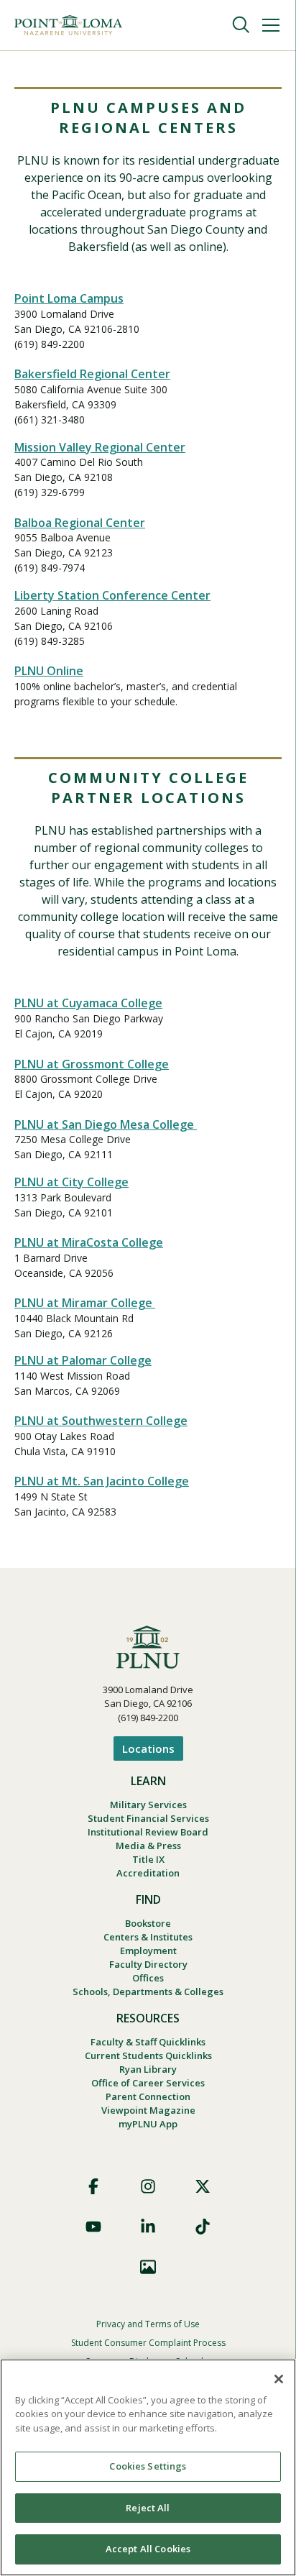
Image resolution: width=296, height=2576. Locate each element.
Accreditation (148, 1873)
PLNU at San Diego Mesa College (106, 1124)
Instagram (148, 2186)
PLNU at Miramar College (85, 1303)
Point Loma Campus (69, 298)
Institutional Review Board (148, 1832)
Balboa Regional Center (80, 523)
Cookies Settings (148, 2466)
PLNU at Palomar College (83, 1360)
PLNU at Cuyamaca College (88, 1003)
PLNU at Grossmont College (92, 1064)
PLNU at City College (71, 1182)
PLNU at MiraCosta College (89, 1242)
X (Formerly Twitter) (203, 2186)
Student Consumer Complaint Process (148, 2343)
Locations (148, 1748)
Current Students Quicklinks (148, 2055)
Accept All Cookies (148, 2549)
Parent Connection (148, 2096)
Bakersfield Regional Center (92, 374)
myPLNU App (148, 2124)
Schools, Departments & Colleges (148, 1991)
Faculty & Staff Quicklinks (148, 2042)
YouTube (93, 2227)
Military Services (148, 1805)
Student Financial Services (148, 1818)
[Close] (279, 2379)
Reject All (148, 2508)
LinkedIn (148, 2227)
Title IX (148, 1859)
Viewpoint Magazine (148, 2110)
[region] (148, 2467)
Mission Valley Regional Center (100, 447)
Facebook (93, 2186)
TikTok (203, 2227)
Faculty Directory (148, 1964)
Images (148, 2267)
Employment (148, 1951)
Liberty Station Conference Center (112, 595)
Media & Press (148, 1846)
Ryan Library (148, 2069)
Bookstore (148, 1923)
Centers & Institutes (148, 1937)
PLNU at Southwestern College (101, 1421)
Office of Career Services (148, 2083)
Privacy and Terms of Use (148, 2324)
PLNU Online (49, 671)
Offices (148, 1978)
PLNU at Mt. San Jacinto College (102, 1481)
